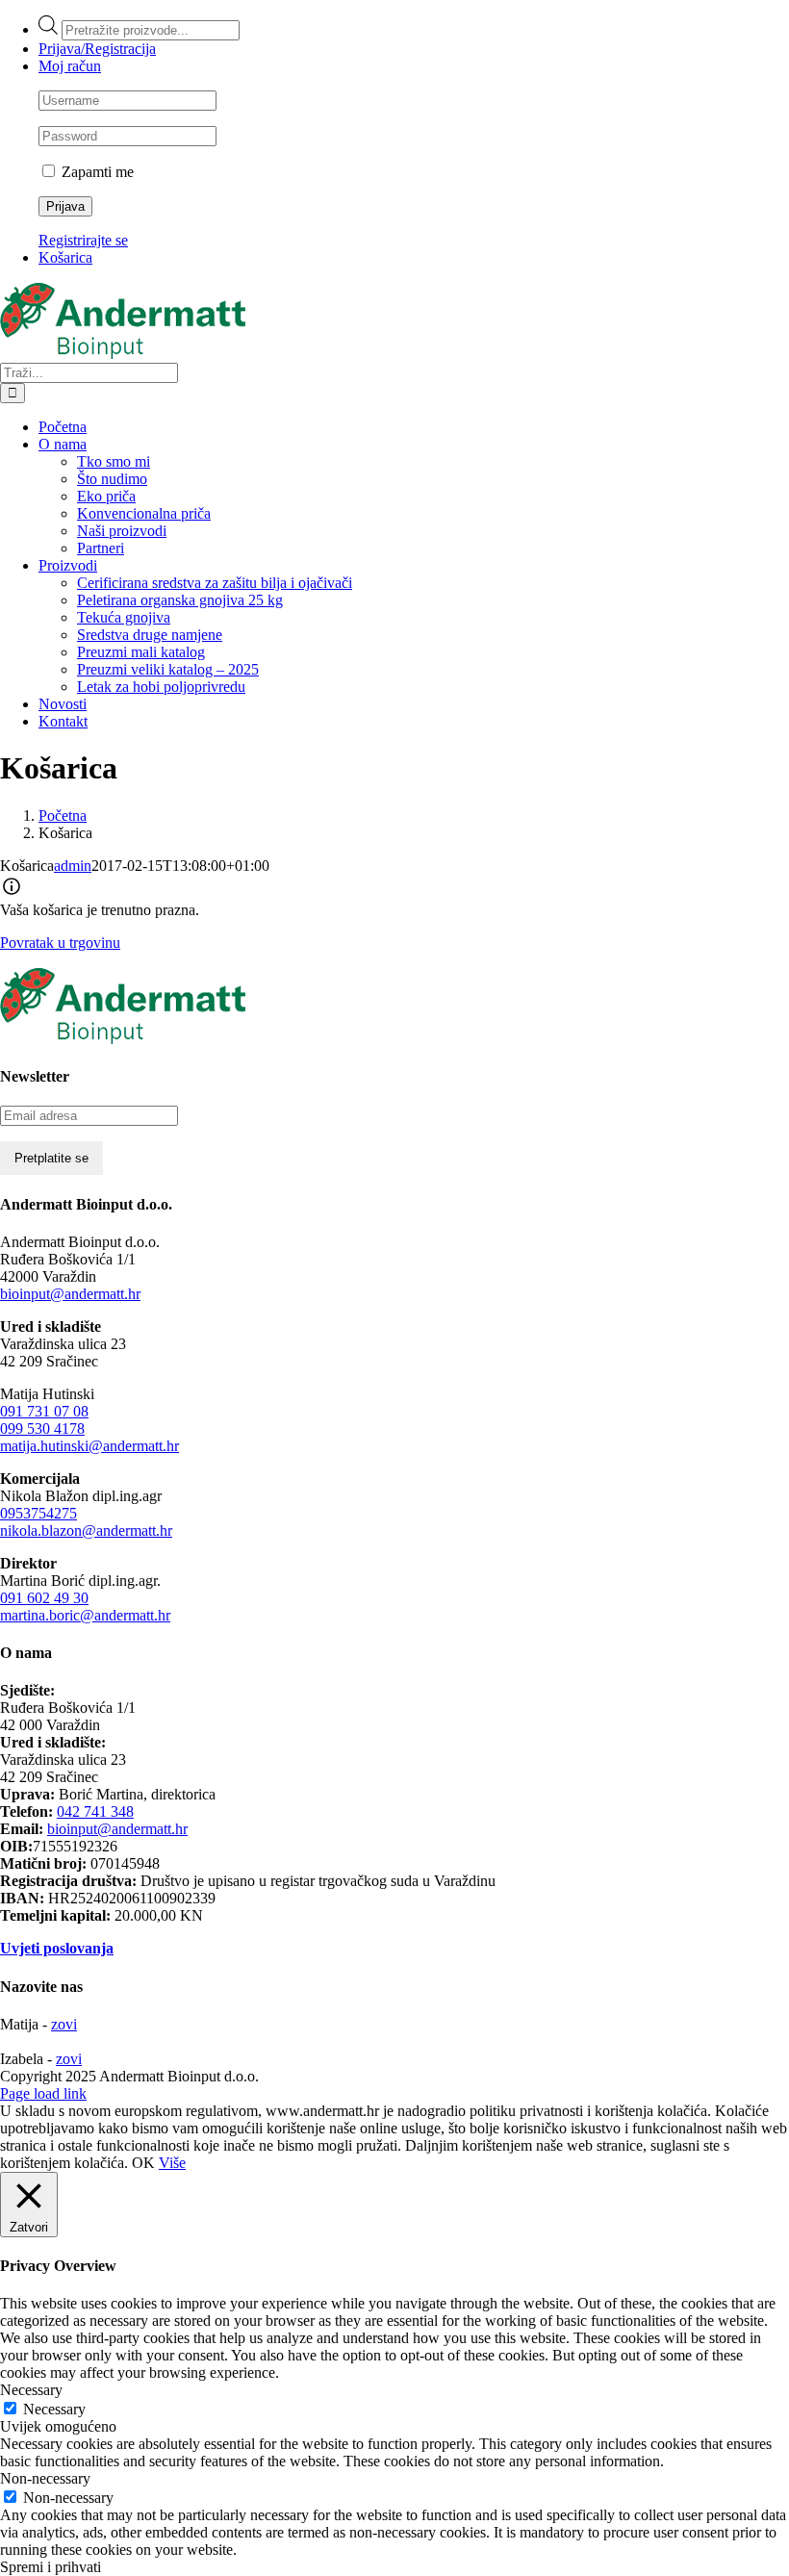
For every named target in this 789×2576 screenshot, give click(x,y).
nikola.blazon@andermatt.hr (86, 1530)
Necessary (54, 2409)
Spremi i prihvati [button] (51, 2567)
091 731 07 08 (44, 1411)
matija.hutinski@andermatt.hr (89, 1446)
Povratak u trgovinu (60, 943)
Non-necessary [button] (45, 2478)
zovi (64, 2024)
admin (73, 866)
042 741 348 (95, 1811)
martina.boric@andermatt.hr (85, 1615)
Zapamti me (96, 172)
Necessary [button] (31, 2390)
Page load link (43, 2093)
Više (172, 2163)
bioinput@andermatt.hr (70, 1294)
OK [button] (143, 2163)
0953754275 (38, 1513)
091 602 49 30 (44, 1598)
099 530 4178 (42, 1428)
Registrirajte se (83, 240)
